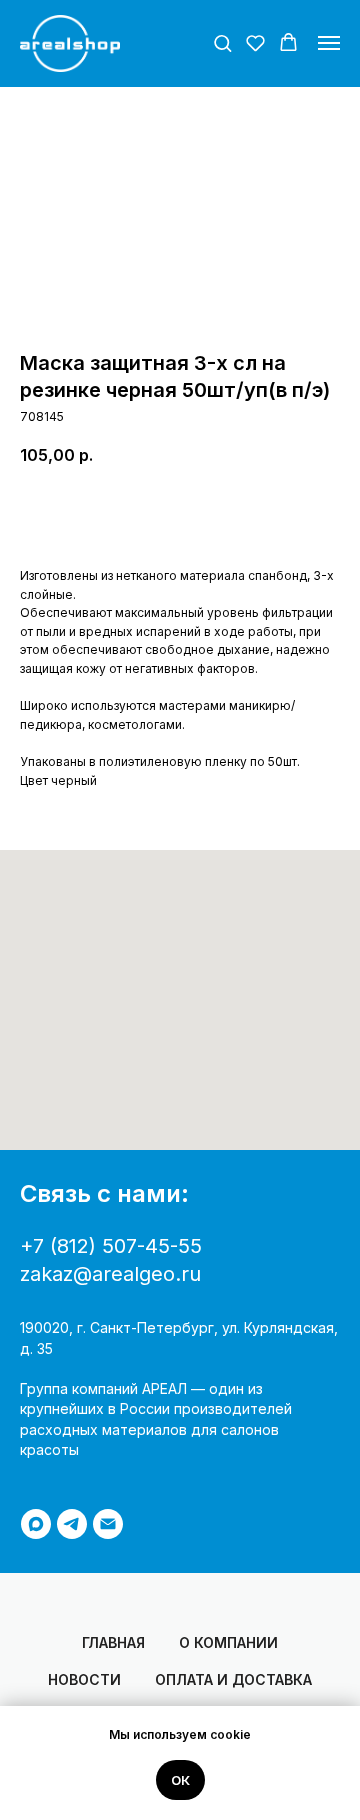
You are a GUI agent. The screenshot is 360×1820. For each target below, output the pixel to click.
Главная (113, 1642)
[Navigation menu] (329, 43)
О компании (228, 1642)
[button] (222, 42)
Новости (84, 1679)
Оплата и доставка (233, 1679)
